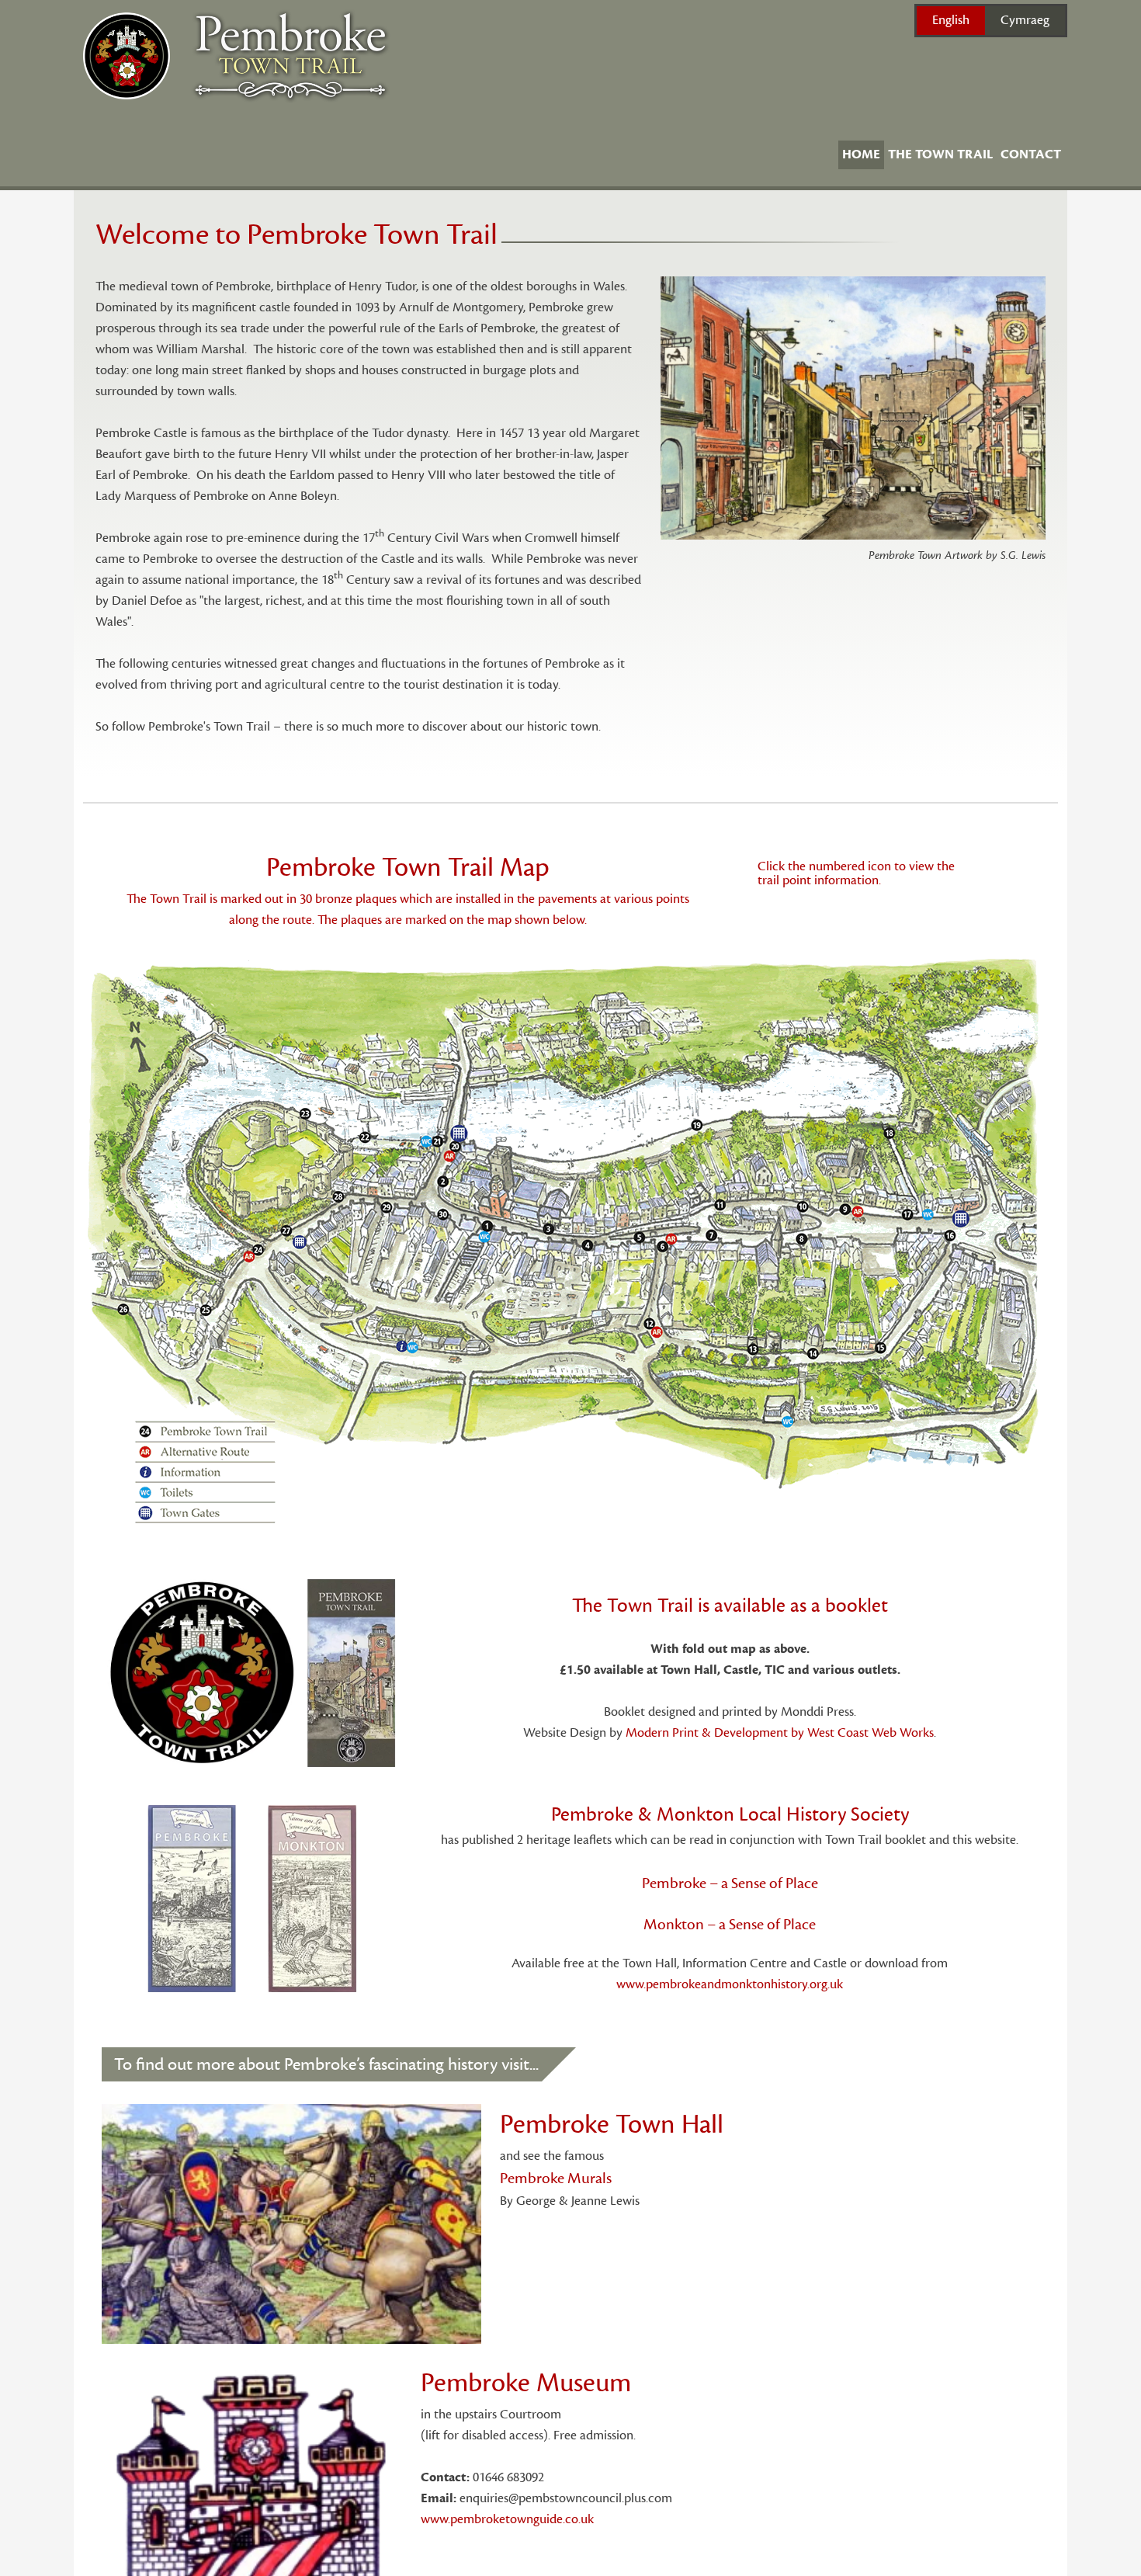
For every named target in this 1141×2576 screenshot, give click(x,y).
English (951, 20)
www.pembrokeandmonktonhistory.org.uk (730, 1984)
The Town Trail (940, 154)
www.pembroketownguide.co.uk (507, 2519)
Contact (1031, 154)
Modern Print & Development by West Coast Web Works (780, 1733)
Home (861, 154)
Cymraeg (1025, 20)
